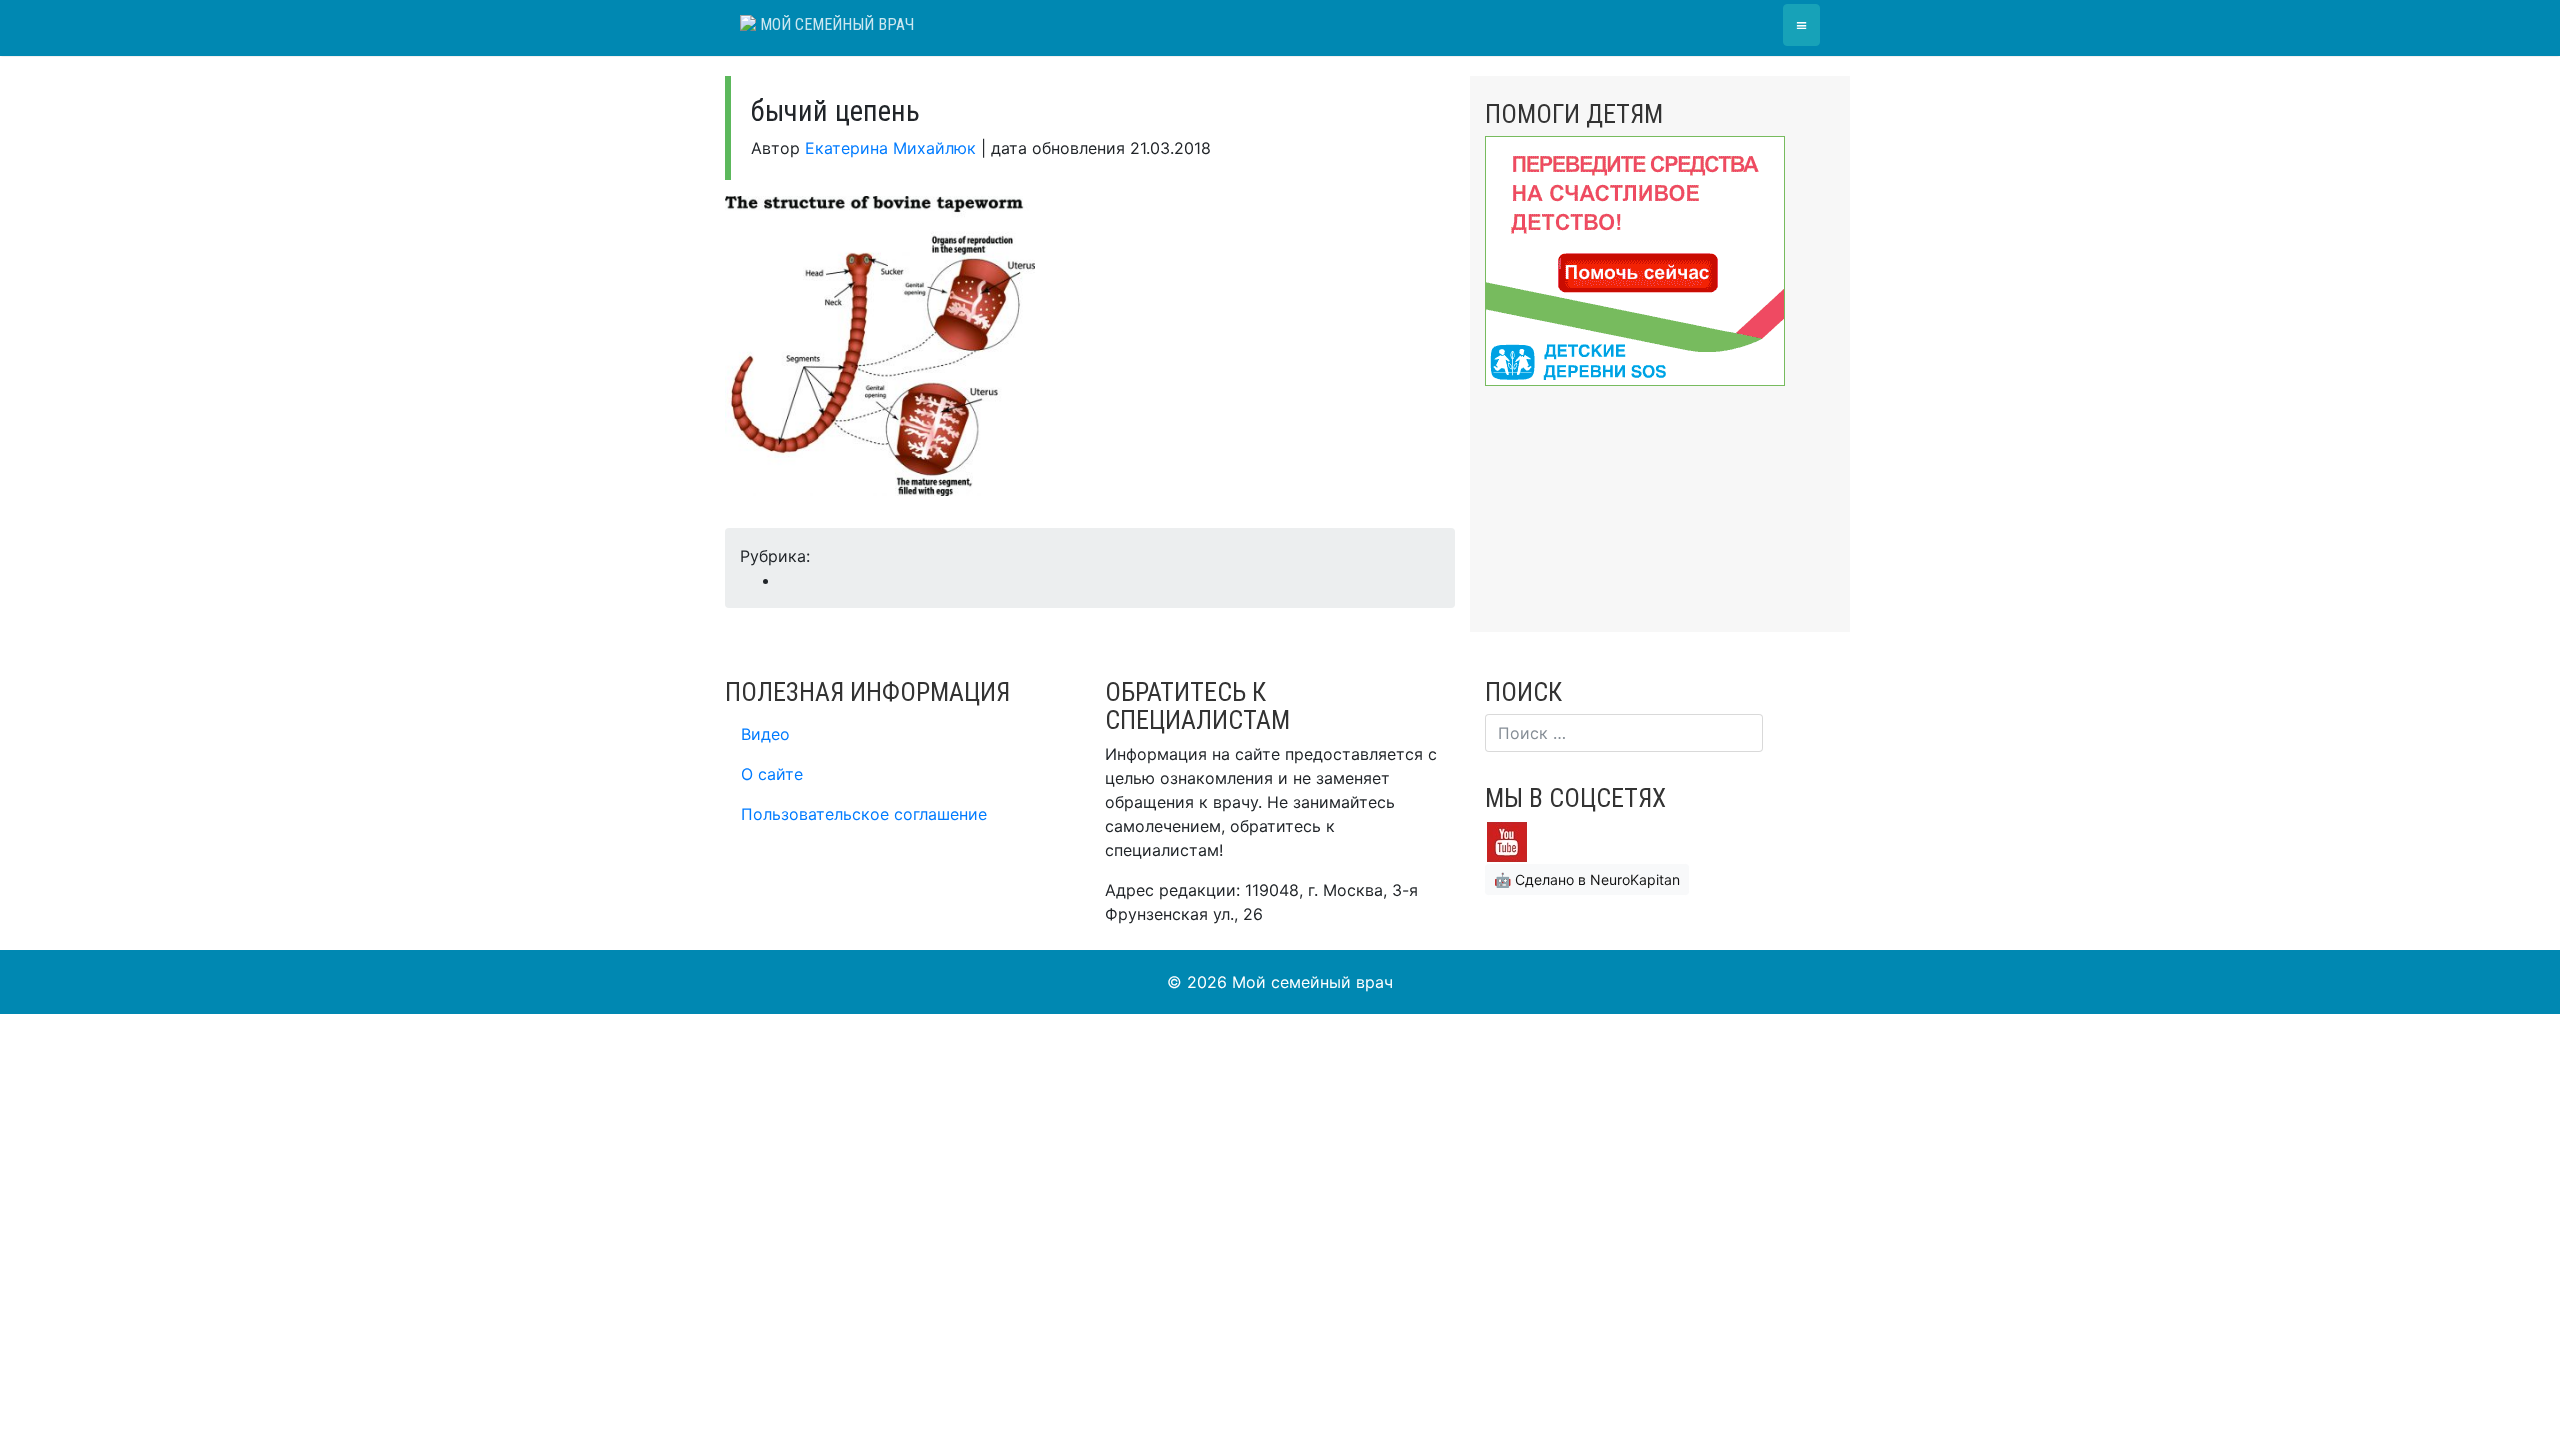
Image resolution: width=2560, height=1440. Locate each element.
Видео (765, 734)
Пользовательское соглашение (864, 814)
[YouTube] (1507, 841)
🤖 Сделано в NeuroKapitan (1587, 879)
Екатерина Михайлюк (890, 148)
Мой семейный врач (835, 24)
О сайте (772, 774)
